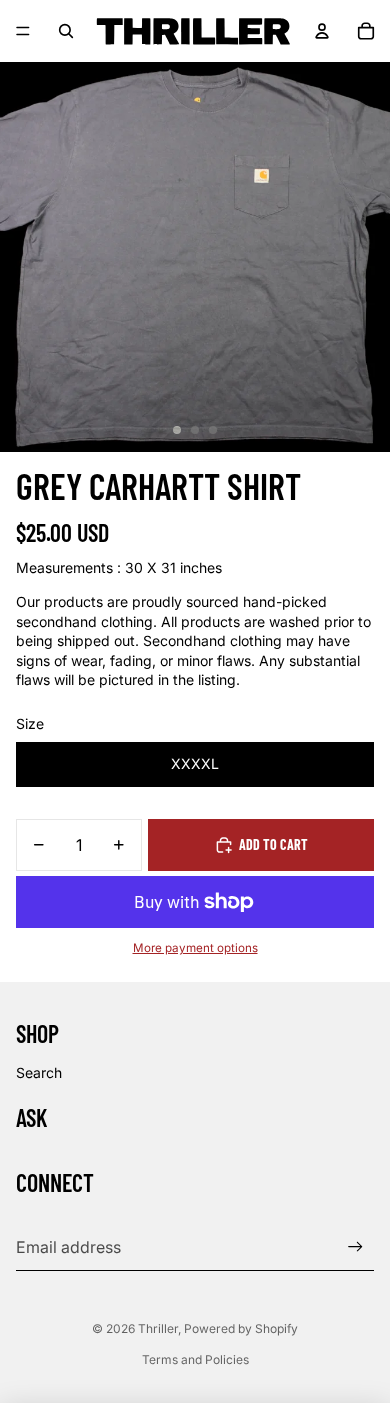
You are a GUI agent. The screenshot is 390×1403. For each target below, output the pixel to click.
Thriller (158, 1328)
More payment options (195, 948)
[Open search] (66, 31)
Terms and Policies (195, 1359)
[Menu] (23, 31)
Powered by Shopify (241, 1328)
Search (39, 1072)
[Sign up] (355, 1246)
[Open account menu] (322, 31)
